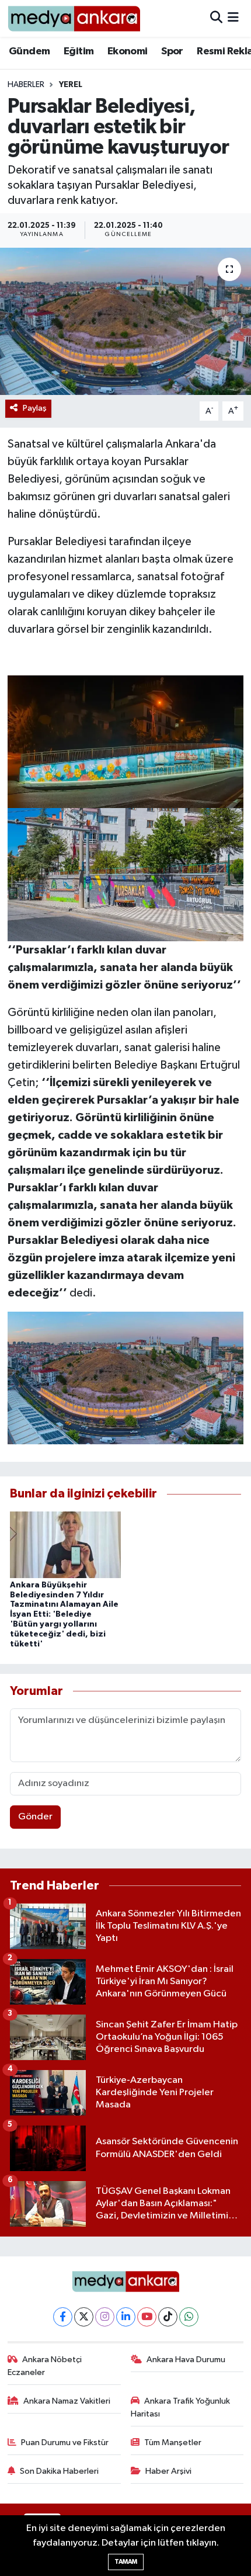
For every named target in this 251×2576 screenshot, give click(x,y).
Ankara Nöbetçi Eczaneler (45, 2366)
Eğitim (79, 51)
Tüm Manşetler (173, 2442)
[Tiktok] (168, 2317)
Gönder (35, 1817)
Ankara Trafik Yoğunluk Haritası (181, 2407)
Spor (172, 51)
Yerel (71, 85)
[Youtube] (147, 2317)
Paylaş (35, 408)
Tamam (126, 2562)
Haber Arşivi (168, 2471)
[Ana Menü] (233, 18)
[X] (84, 2317)
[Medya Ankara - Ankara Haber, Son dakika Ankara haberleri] (74, 18)
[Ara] (216, 18)
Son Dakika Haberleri (59, 2471)
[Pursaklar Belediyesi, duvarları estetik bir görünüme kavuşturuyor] (125, 321)
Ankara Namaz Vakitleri (67, 2401)
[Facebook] (63, 2317)
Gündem (29, 51)
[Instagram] (105, 2317)
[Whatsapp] (189, 2317)
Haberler (26, 85)
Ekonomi (128, 51)
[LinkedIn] (126, 2317)
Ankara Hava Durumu (186, 2360)
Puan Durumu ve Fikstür (65, 2442)
